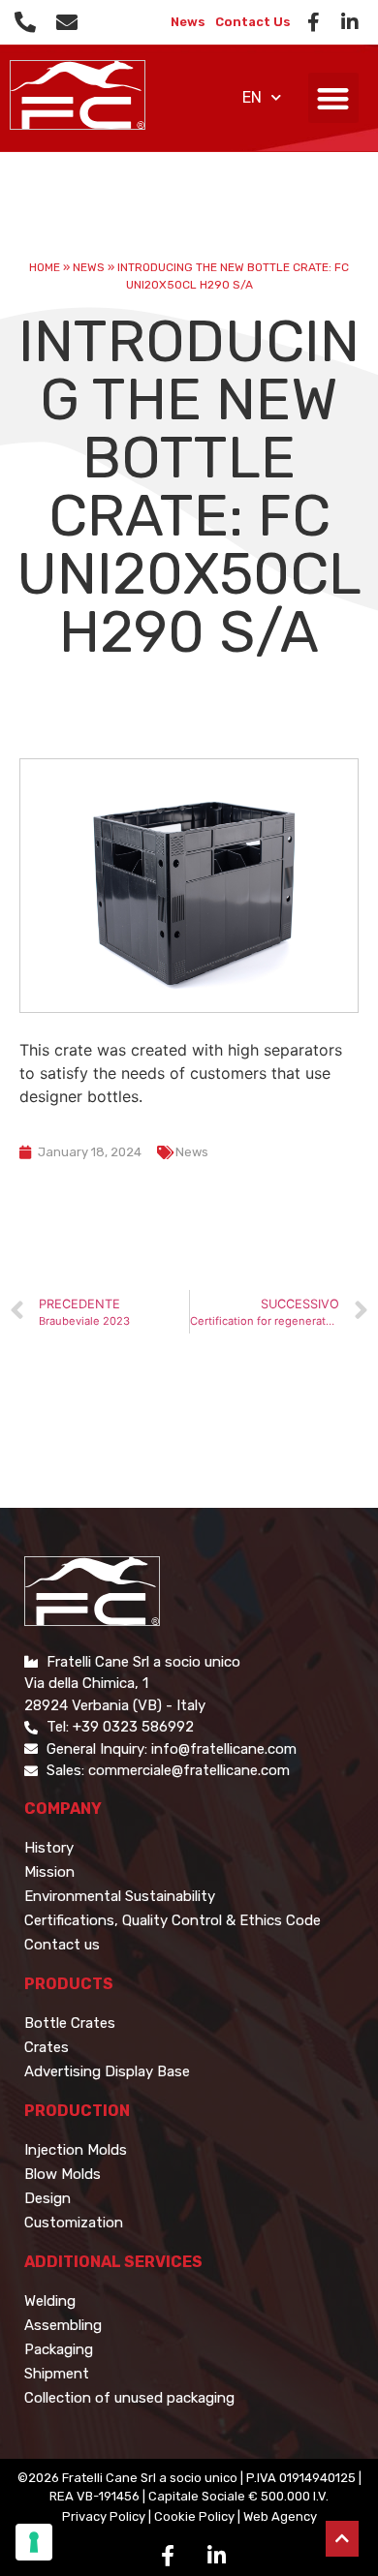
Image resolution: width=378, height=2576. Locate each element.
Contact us (62, 1945)
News (188, 22)
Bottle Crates (70, 2023)
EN (252, 97)
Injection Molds (76, 2150)
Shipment (57, 2374)
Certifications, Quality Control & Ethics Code (173, 1920)
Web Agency (280, 2516)
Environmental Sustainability (120, 1896)
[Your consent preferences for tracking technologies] (34, 2542)
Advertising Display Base (107, 2071)
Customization (74, 2223)
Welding (50, 2301)
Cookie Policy (194, 2516)
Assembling (63, 2325)
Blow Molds (63, 2174)
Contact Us (253, 22)
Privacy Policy (104, 2516)
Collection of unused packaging (129, 2398)
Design (47, 2198)
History (49, 1848)
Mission (49, 1872)
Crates (47, 2047)
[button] (334, 98)
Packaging (59, 2349)
